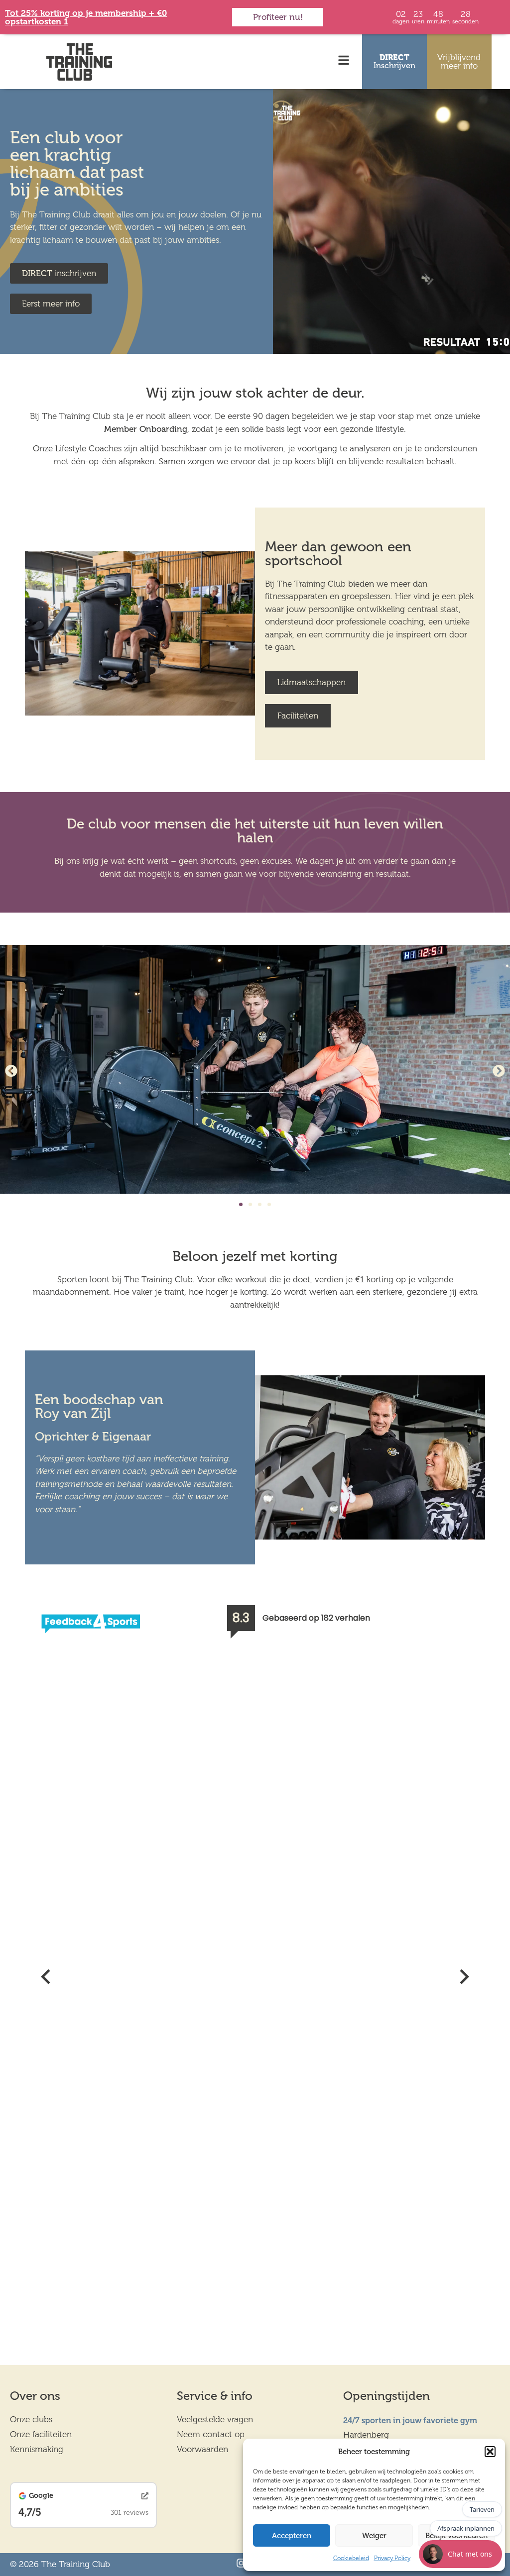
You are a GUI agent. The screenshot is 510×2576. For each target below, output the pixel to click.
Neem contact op (211, 2434)
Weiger (374, 2536)
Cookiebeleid (351, 2558)
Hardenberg (366, 2435)
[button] (490, 2452)
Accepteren (292, 2536)
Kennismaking (37, 2449)
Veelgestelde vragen (215, 2419)
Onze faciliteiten (41, 2434)
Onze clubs (31, 2419)
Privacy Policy (392, 2558)
